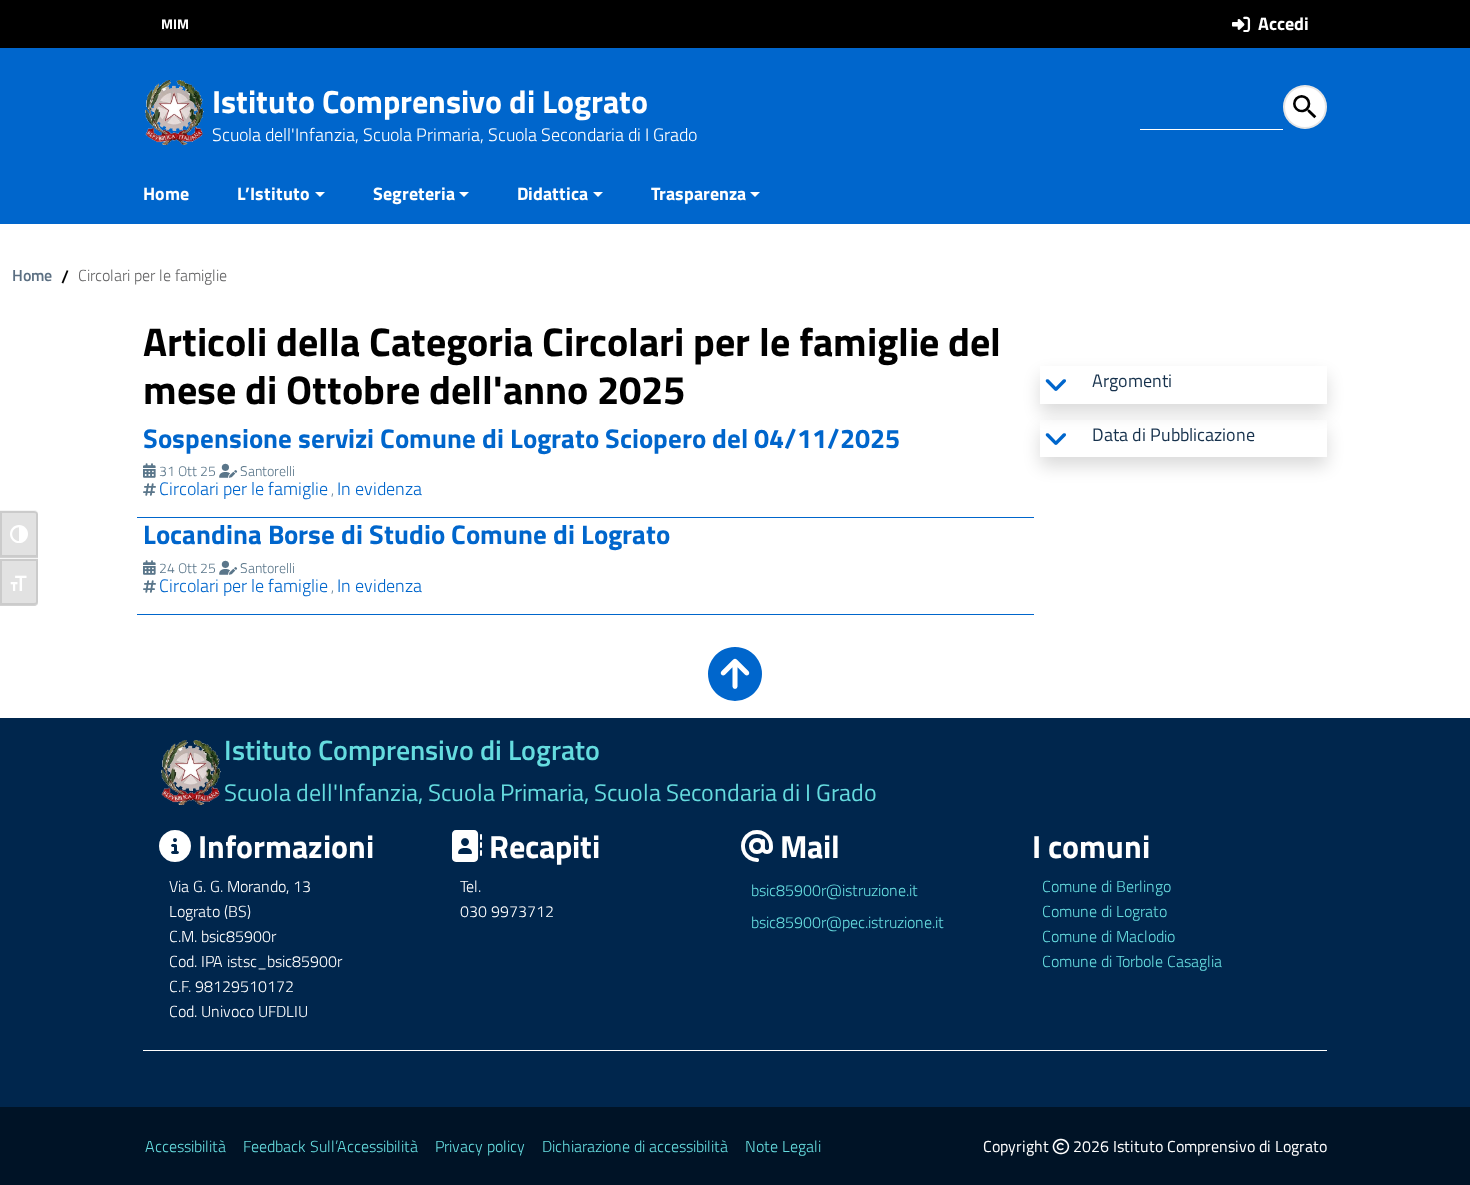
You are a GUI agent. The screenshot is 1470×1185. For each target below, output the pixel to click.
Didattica (552, 193)
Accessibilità (185, 1146)
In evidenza (379, 488)
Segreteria (414, 193)
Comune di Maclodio (1108, 936)
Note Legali (783, 1146)
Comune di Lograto (1104, 911)
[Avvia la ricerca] (1305, 107)
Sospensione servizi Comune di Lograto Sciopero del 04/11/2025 (521, 437)
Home (166, 193)
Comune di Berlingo (1106, 886)
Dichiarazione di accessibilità (635, 1146)
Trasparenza (698, 193)
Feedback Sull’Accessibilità (330, 1146)
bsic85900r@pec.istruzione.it (847, 922)
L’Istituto (273, 193)
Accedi (1283, 23)
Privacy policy (480, 1146)
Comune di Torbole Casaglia (1132, 961)
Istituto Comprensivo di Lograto (430, 101)
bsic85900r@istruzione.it (834, 890)
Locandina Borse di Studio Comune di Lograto (406, 533)
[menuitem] (178, 195)
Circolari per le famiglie (243, 488)
